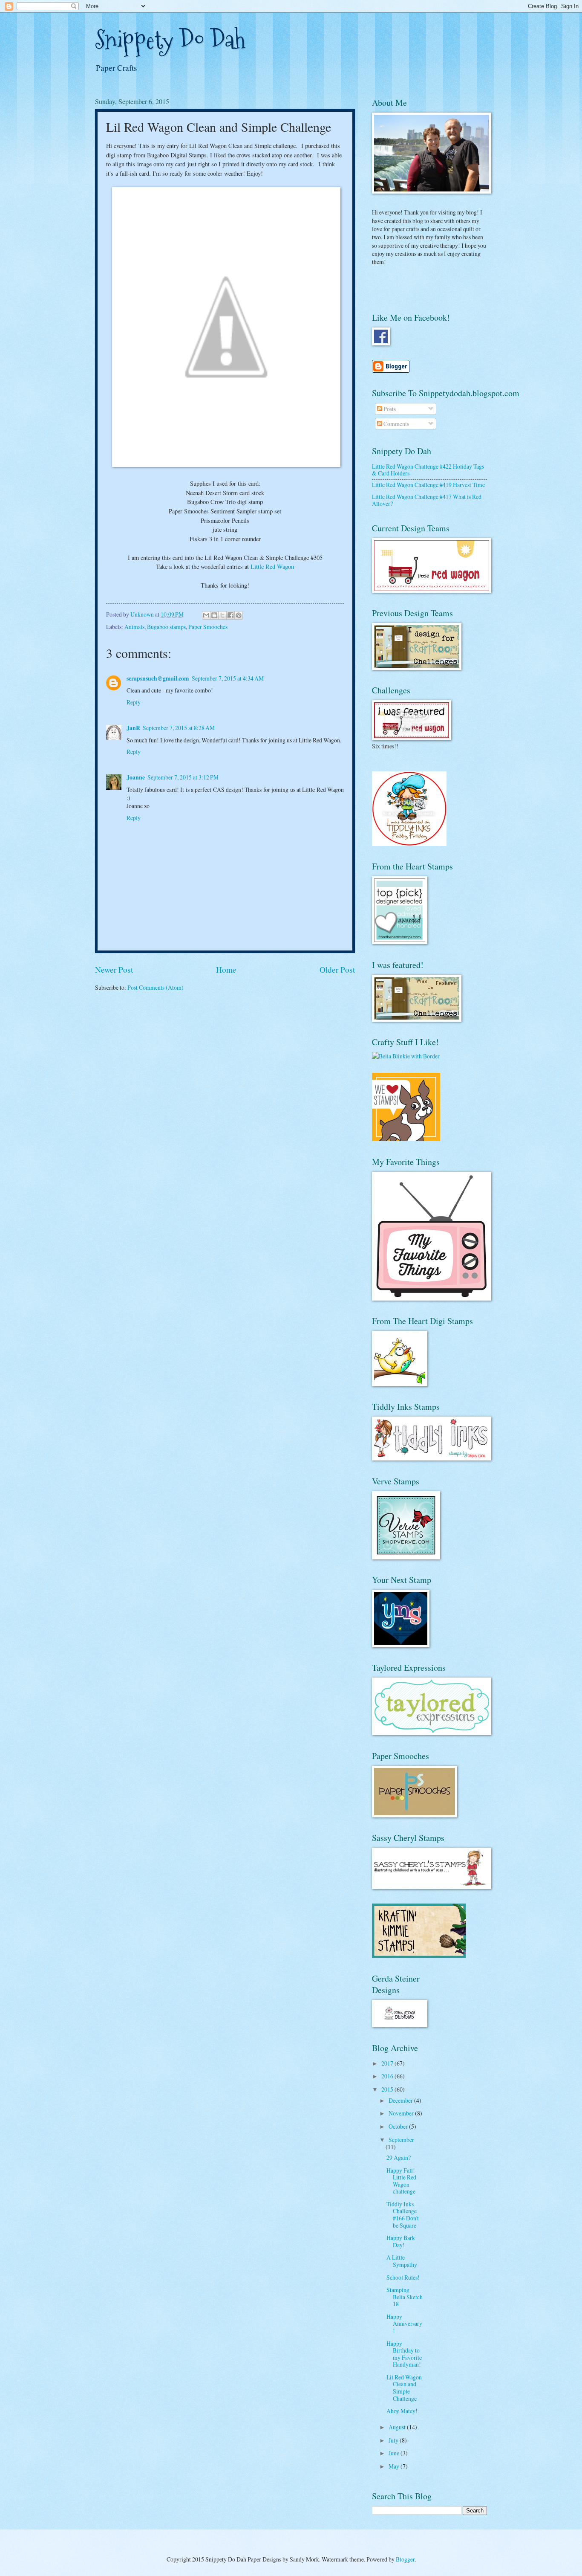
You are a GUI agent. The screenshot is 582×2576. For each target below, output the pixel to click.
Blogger (405, 2559)
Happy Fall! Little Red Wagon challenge (401, 2181)
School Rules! (403, 2277)
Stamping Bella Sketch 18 (405, 2297)
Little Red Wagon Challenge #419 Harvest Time (428, 485)
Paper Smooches (208, 627)
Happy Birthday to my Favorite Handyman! (404, 2354)
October (399, 2126)
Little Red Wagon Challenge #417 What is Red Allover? (427, 500)
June (395, 2453)
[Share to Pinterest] (239, 615)
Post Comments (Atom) (156, 987)
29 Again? (399, 2157)
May (395, 2466)
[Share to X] (222, 615)
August (398, 2427)
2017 (388, 2063)
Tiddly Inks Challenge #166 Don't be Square (403, 2215)
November (402, 2113)
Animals (134, 627)
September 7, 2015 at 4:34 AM (228, 678)
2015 (388, 2089)
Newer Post (114, 969)
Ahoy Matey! (402, 2411)
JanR (133, 728)
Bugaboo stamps (166, 627)
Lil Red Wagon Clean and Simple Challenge (404, 2388)
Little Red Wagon (272, 566)
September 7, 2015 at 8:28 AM (179, 728)
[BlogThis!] (214, 615)
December (401, 2100)
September (401, 2140)
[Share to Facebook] (230, 615)
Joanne (136, 777)
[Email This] (206, 615)
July (394, 2440)
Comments (396, 424)
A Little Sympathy (402, 2261)
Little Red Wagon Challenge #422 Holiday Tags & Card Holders (428, 470)
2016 (388, 2076)
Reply (134, 702)
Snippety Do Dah (170, 40)
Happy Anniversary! (404, 2324)
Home (226, 969)
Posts (389, 409)
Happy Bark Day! (401, 2241)
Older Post (337, 969)
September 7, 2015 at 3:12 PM (183, 777)
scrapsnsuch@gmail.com (158, 678)
